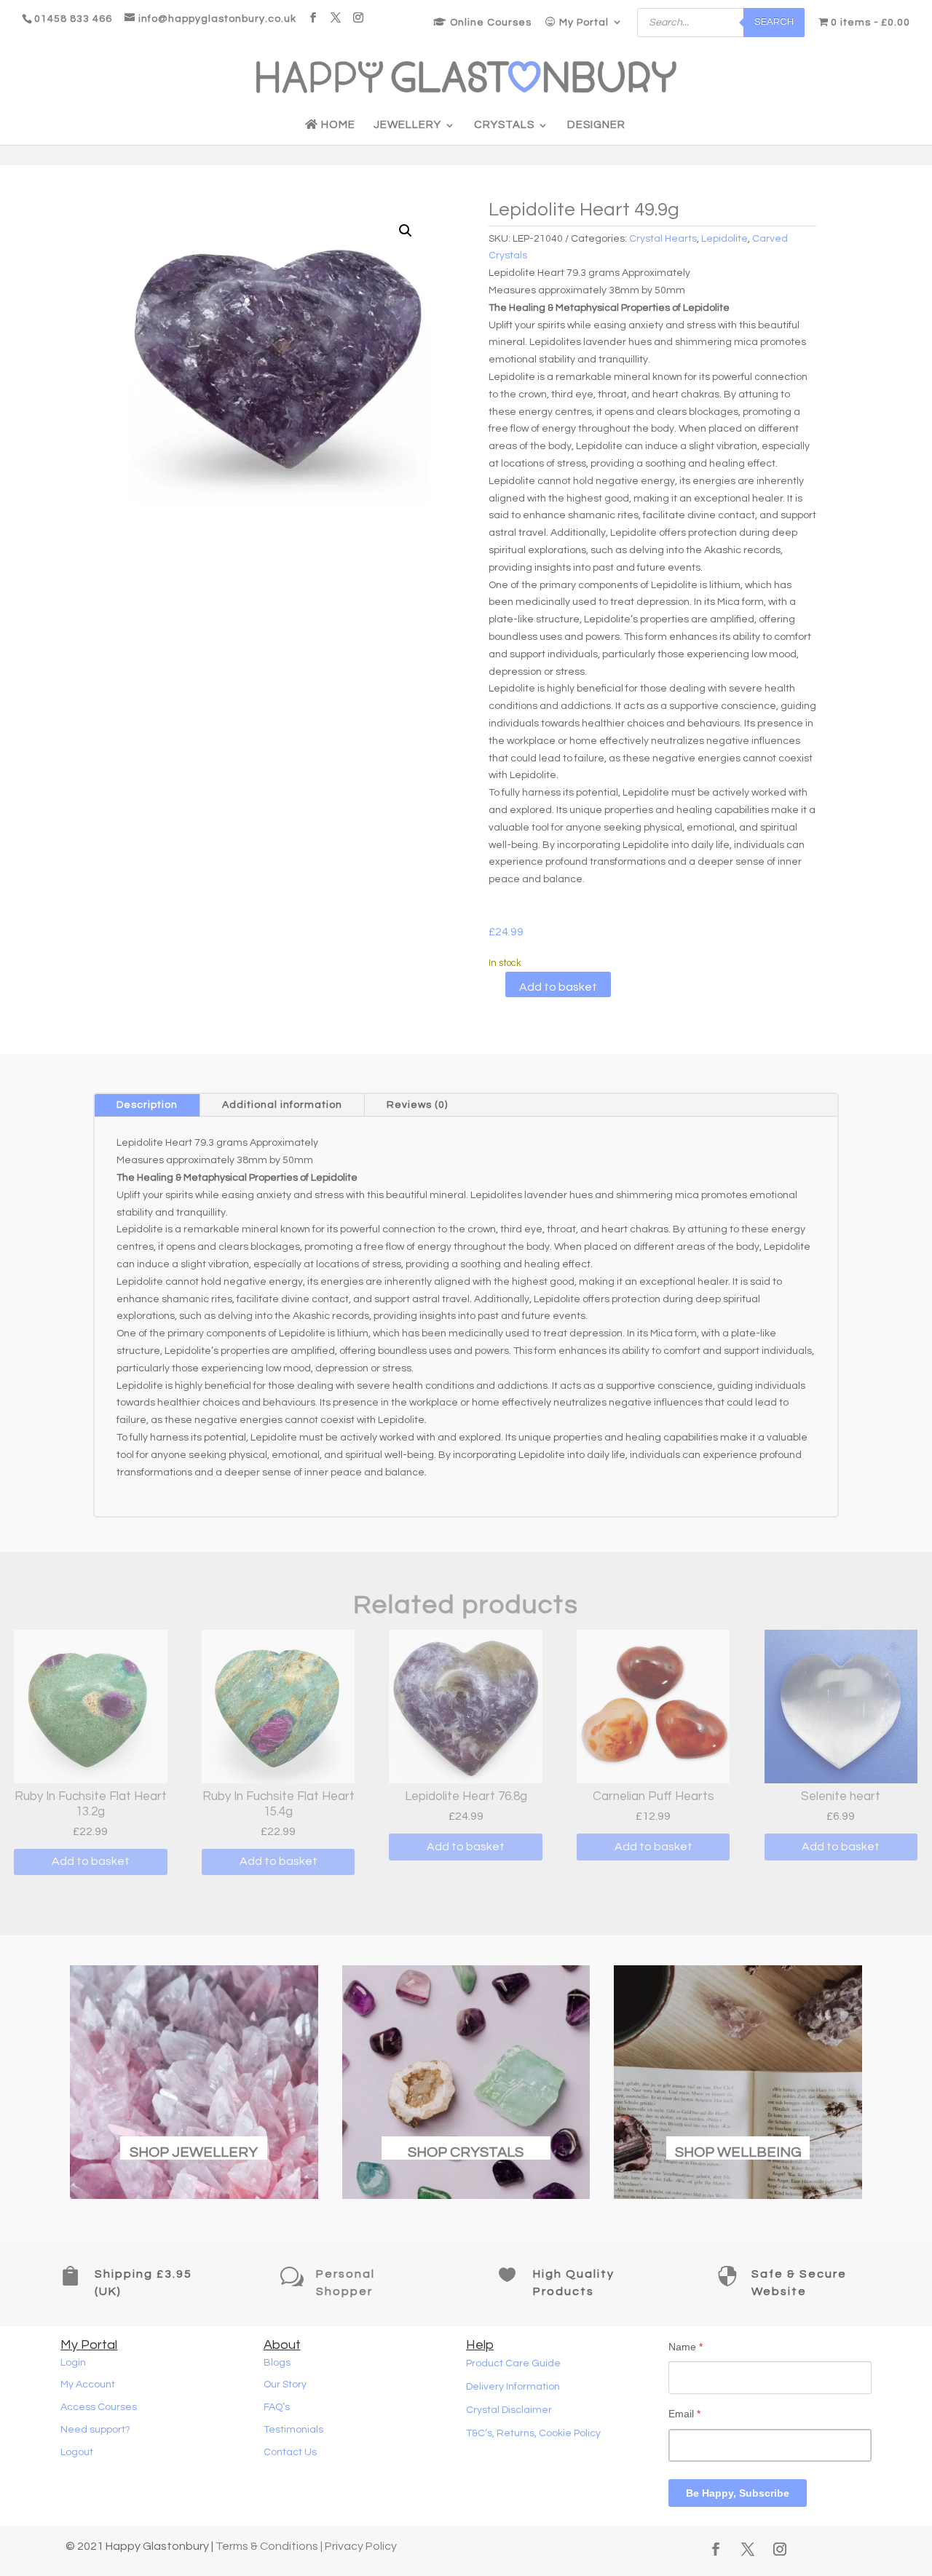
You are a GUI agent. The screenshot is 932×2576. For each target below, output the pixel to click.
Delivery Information (513, 2387)
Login (73, 2363)
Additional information (282, 1105)
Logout (77, 2452)
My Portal (582, 23)
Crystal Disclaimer (509, 2410)
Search (774, 22)
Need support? (95, 2430)
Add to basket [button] (91, 1861)
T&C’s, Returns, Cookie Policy (533, 2433)
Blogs (277, 2363)
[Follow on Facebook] (716, 2549)
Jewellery (407, 125)
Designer (596, 125)
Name (686, 2347)
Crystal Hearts (663, 239)
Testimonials (293, 2430)
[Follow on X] (748, 2549)
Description (147, 1105)
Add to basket (558, 987)
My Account (88, 2385)
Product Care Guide (513, 2363)
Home (337, 125)
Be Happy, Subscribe (738, 2493)
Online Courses (489, 23)
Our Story (285, 2385)
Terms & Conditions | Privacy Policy (306, 2546)
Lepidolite (724, 239)
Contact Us (290, 2452)
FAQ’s (277, 2407)
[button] (406, 231)
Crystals (504, 125)
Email (684, 2414)
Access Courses (99, 2407)
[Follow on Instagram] (780, 2549)
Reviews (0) (417, 1105)
